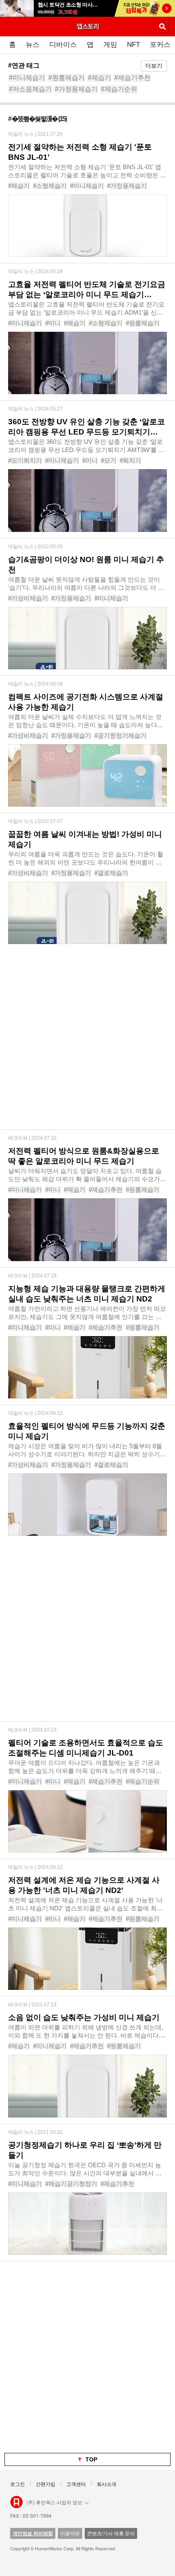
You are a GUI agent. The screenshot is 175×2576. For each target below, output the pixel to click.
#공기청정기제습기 (120, 736)
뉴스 (33, 45)
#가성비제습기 (28, 598)
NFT (133, 45)
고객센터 (76, 2484)
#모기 (109, 460)
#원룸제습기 (67, 78)
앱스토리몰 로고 (16, 2502)
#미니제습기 (27, 78)
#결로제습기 (111, 873)
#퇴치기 (130, 460)
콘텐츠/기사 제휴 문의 (111, 2533)
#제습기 (100, 78)
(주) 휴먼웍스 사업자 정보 (54, 2502)
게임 (110, 45)
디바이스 (63, 45)
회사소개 (107, 2484)
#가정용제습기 (76, 89)
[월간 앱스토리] (87, 26)
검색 (162, 26)
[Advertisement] (87, 1042)
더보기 (154, 66)
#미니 (53, 323)
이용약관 (70, 2533)
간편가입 (46, 2484)
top (91, 2459)
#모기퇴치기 (25, 460)
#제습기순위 (119, 89)
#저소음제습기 (30, 89)
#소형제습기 (50, 186)
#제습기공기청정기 (71, 2184)
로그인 (17, 2484)
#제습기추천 (132, 78)
